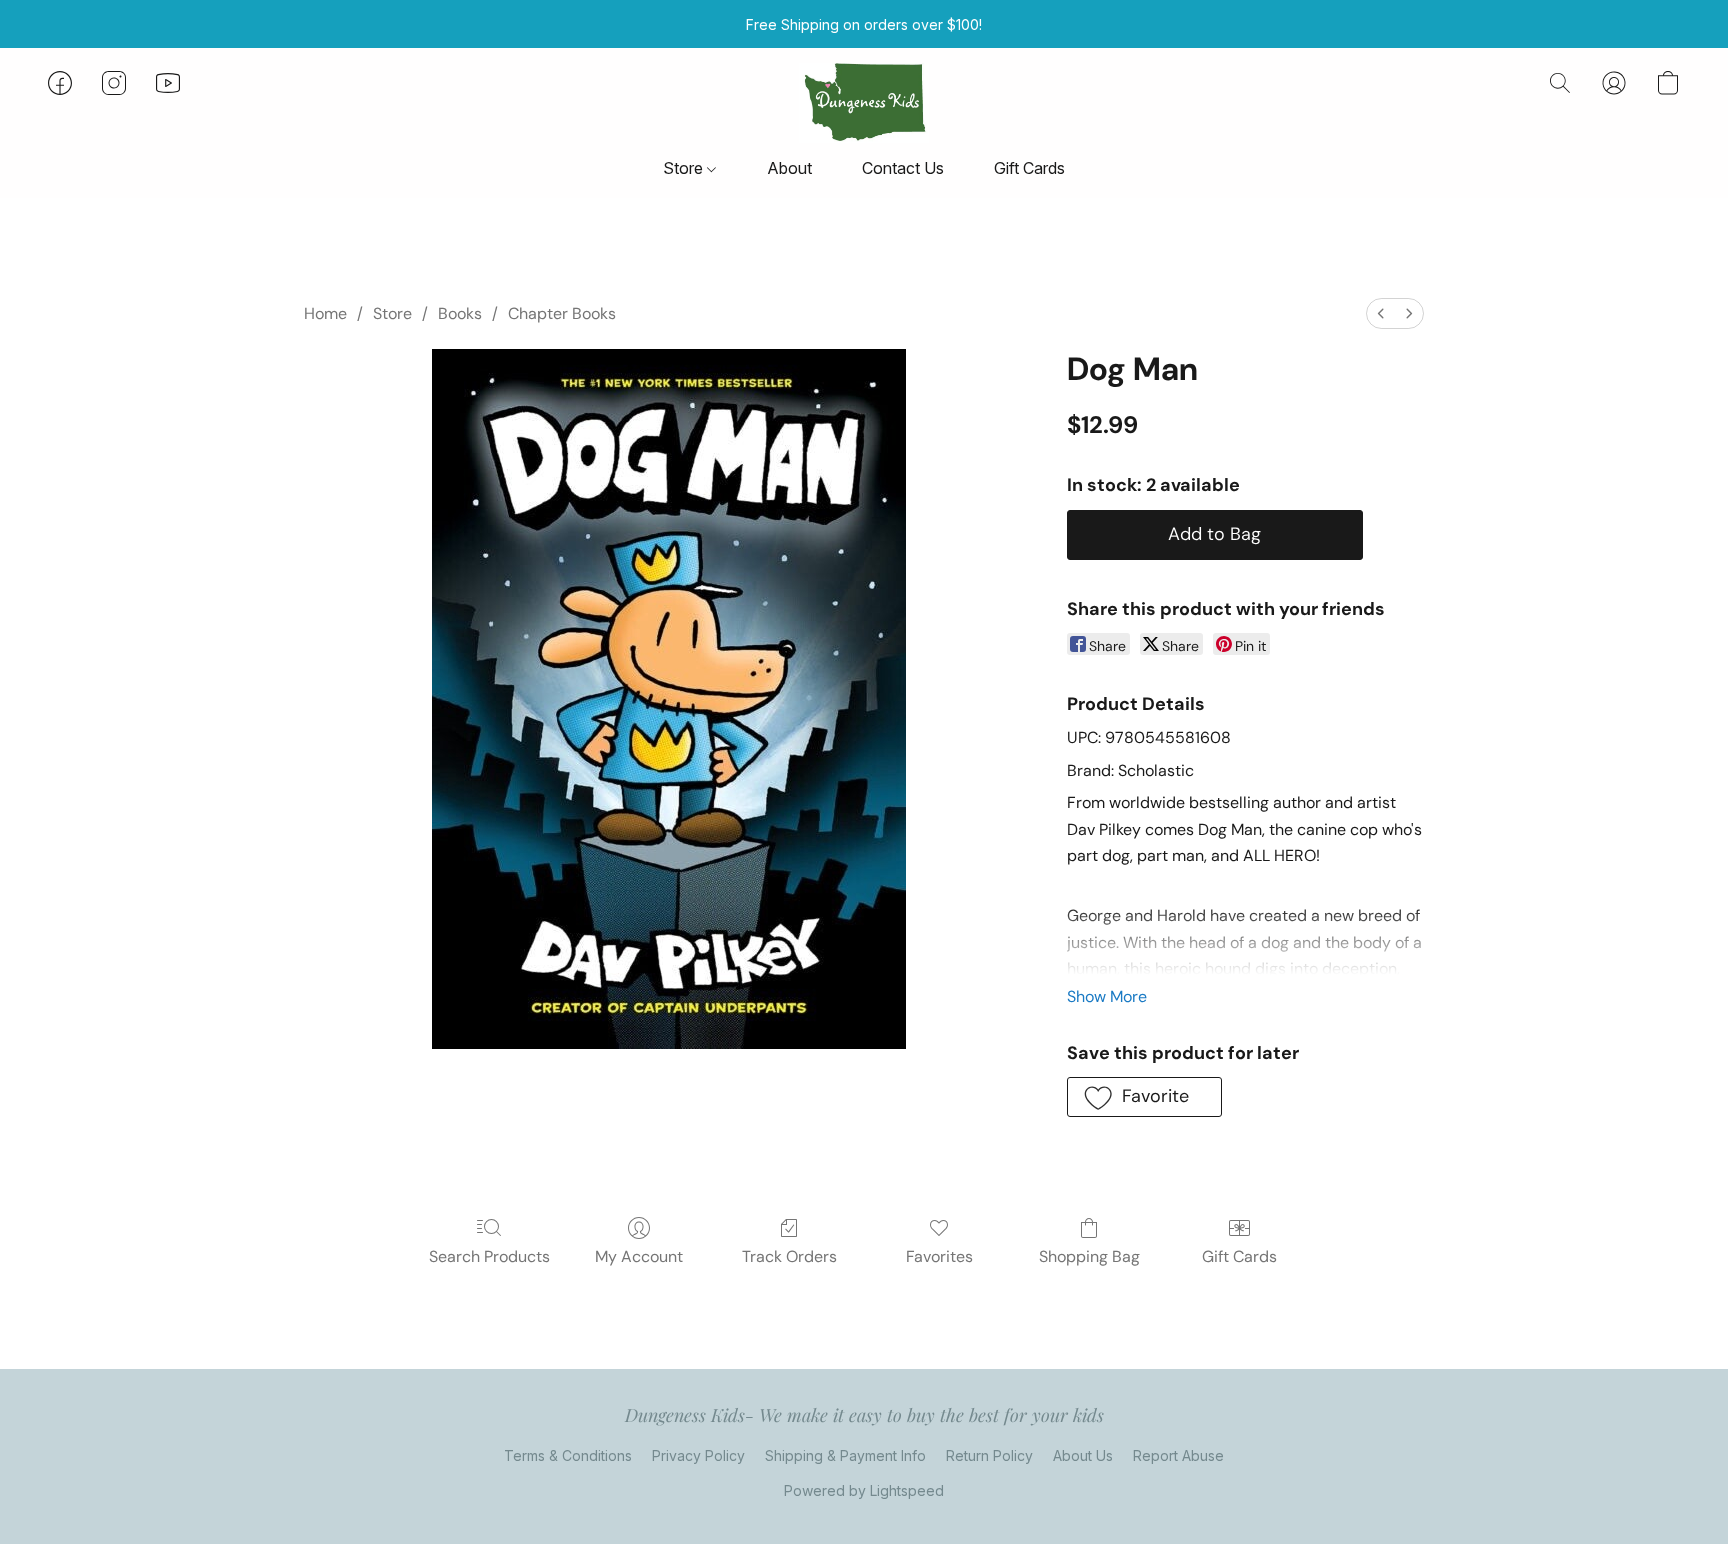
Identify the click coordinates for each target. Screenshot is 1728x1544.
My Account (639, 1256)
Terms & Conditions (568, 1455)
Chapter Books (562, 313)
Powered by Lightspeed (864, 1490)
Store (685, 168)
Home (325, 313)
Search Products (489, 1256)
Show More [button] (1107, 996)
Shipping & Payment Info (845, 1455)
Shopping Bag (1089, 1256)
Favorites (939, 1256)
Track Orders (789, 1256)
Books (460, 313)
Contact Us (903, 168)
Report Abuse (1178, 1455)
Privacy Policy (698, 1455)
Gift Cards (1029, 168)
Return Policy (989, 1455)
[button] (863, 103)
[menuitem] (1381, 313)
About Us (1083, 1455)
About (789, 168)
